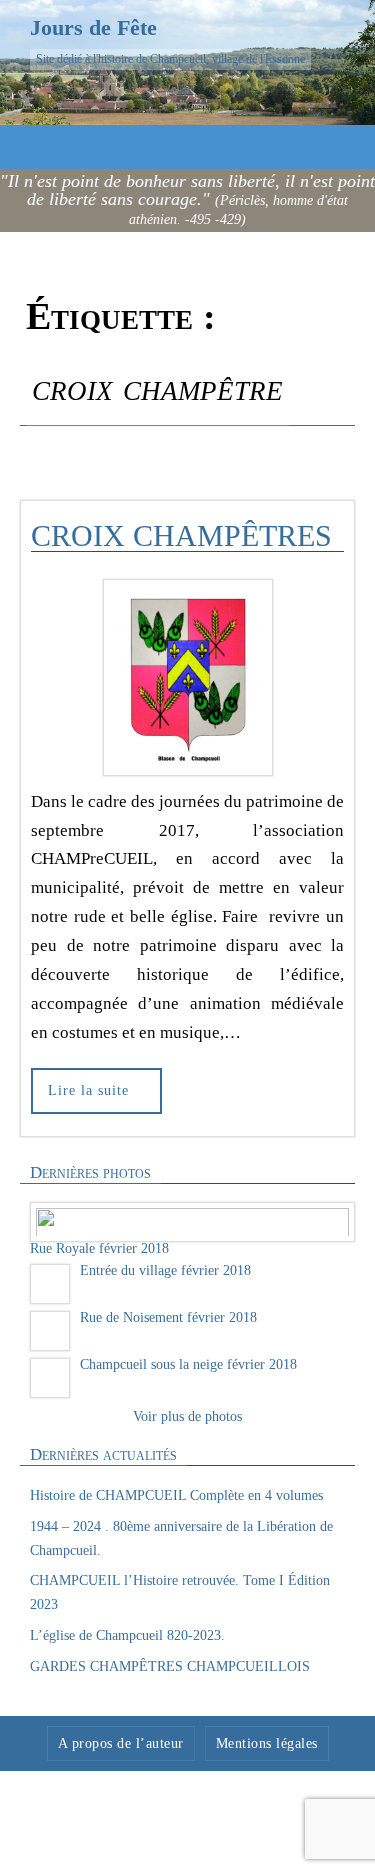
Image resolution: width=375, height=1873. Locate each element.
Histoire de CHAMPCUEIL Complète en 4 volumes (176, 1493)
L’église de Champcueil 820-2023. (127, 1633)
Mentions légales (267, 1740)
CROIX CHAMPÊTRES (181, 535)
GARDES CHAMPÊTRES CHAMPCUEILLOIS (170, 1664)
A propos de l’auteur (121, 1740)
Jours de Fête (93, 27)
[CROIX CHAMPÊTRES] (187, 677)
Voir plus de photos (187, 1414)
